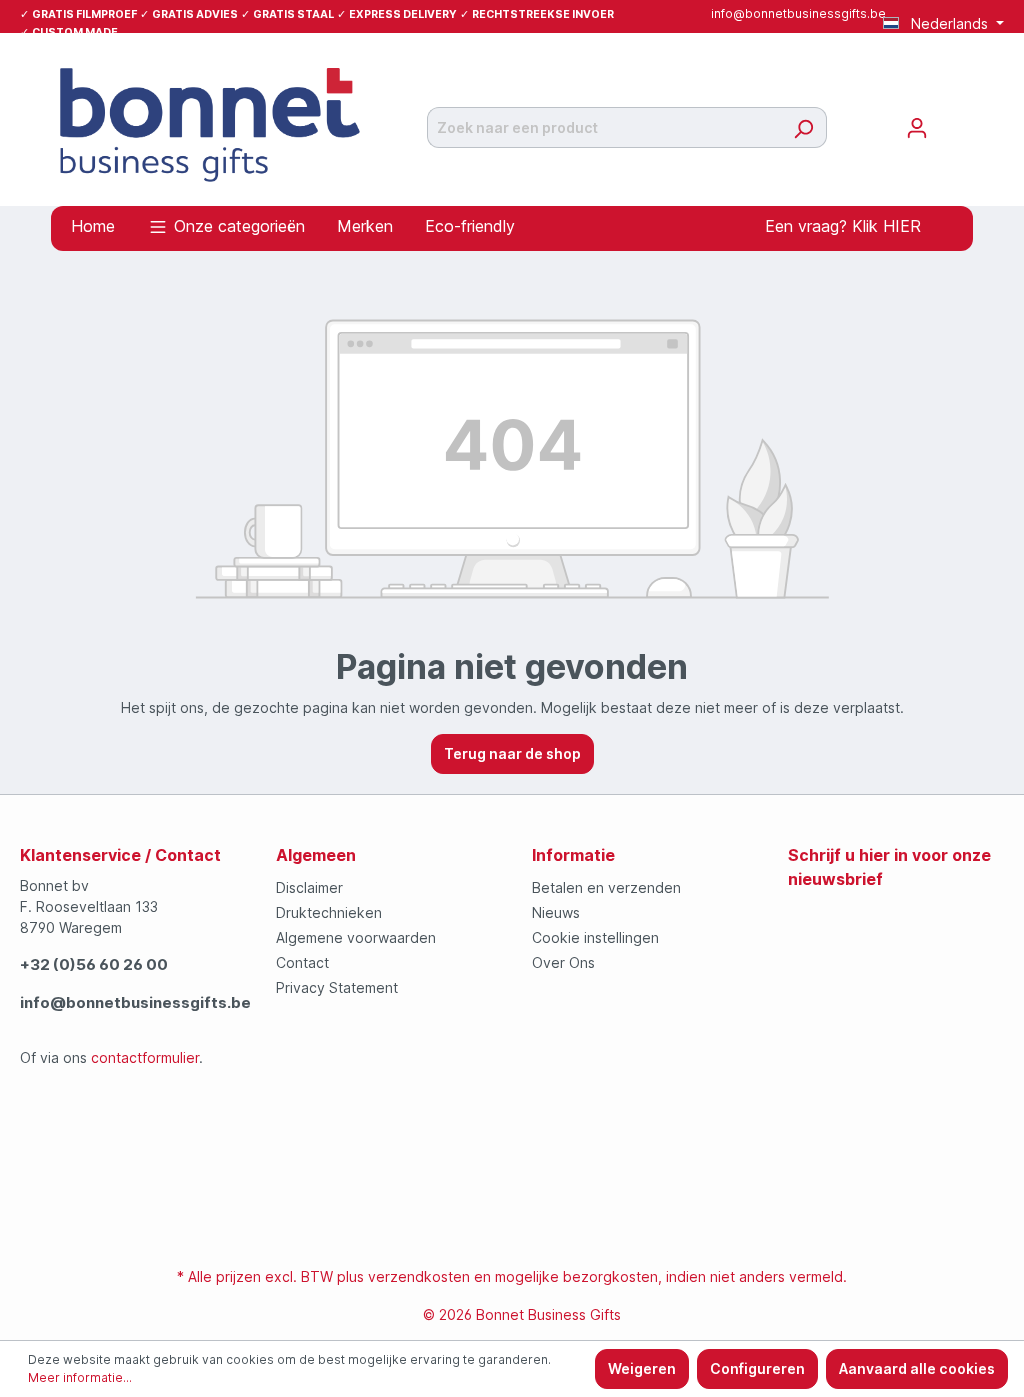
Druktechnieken (329, 912)
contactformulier (145, 1057)
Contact (302, 962)
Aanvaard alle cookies (917, 1368)
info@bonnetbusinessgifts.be (798, 13)
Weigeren (642, 1368)
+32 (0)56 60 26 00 (94, 964)
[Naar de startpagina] (210, 123)
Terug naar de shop (512, 753)
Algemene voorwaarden (356, 937)
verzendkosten (419, 1276)
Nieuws (556, 912)
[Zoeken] (803, 127)
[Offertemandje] (952, 121)
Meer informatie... (80, 1377)
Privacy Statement (337, 987)
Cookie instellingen (595, 937)
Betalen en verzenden (606, 887)
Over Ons (563, 962)
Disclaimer (309, 887)
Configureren (757, 1368)
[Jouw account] (917, 128)
